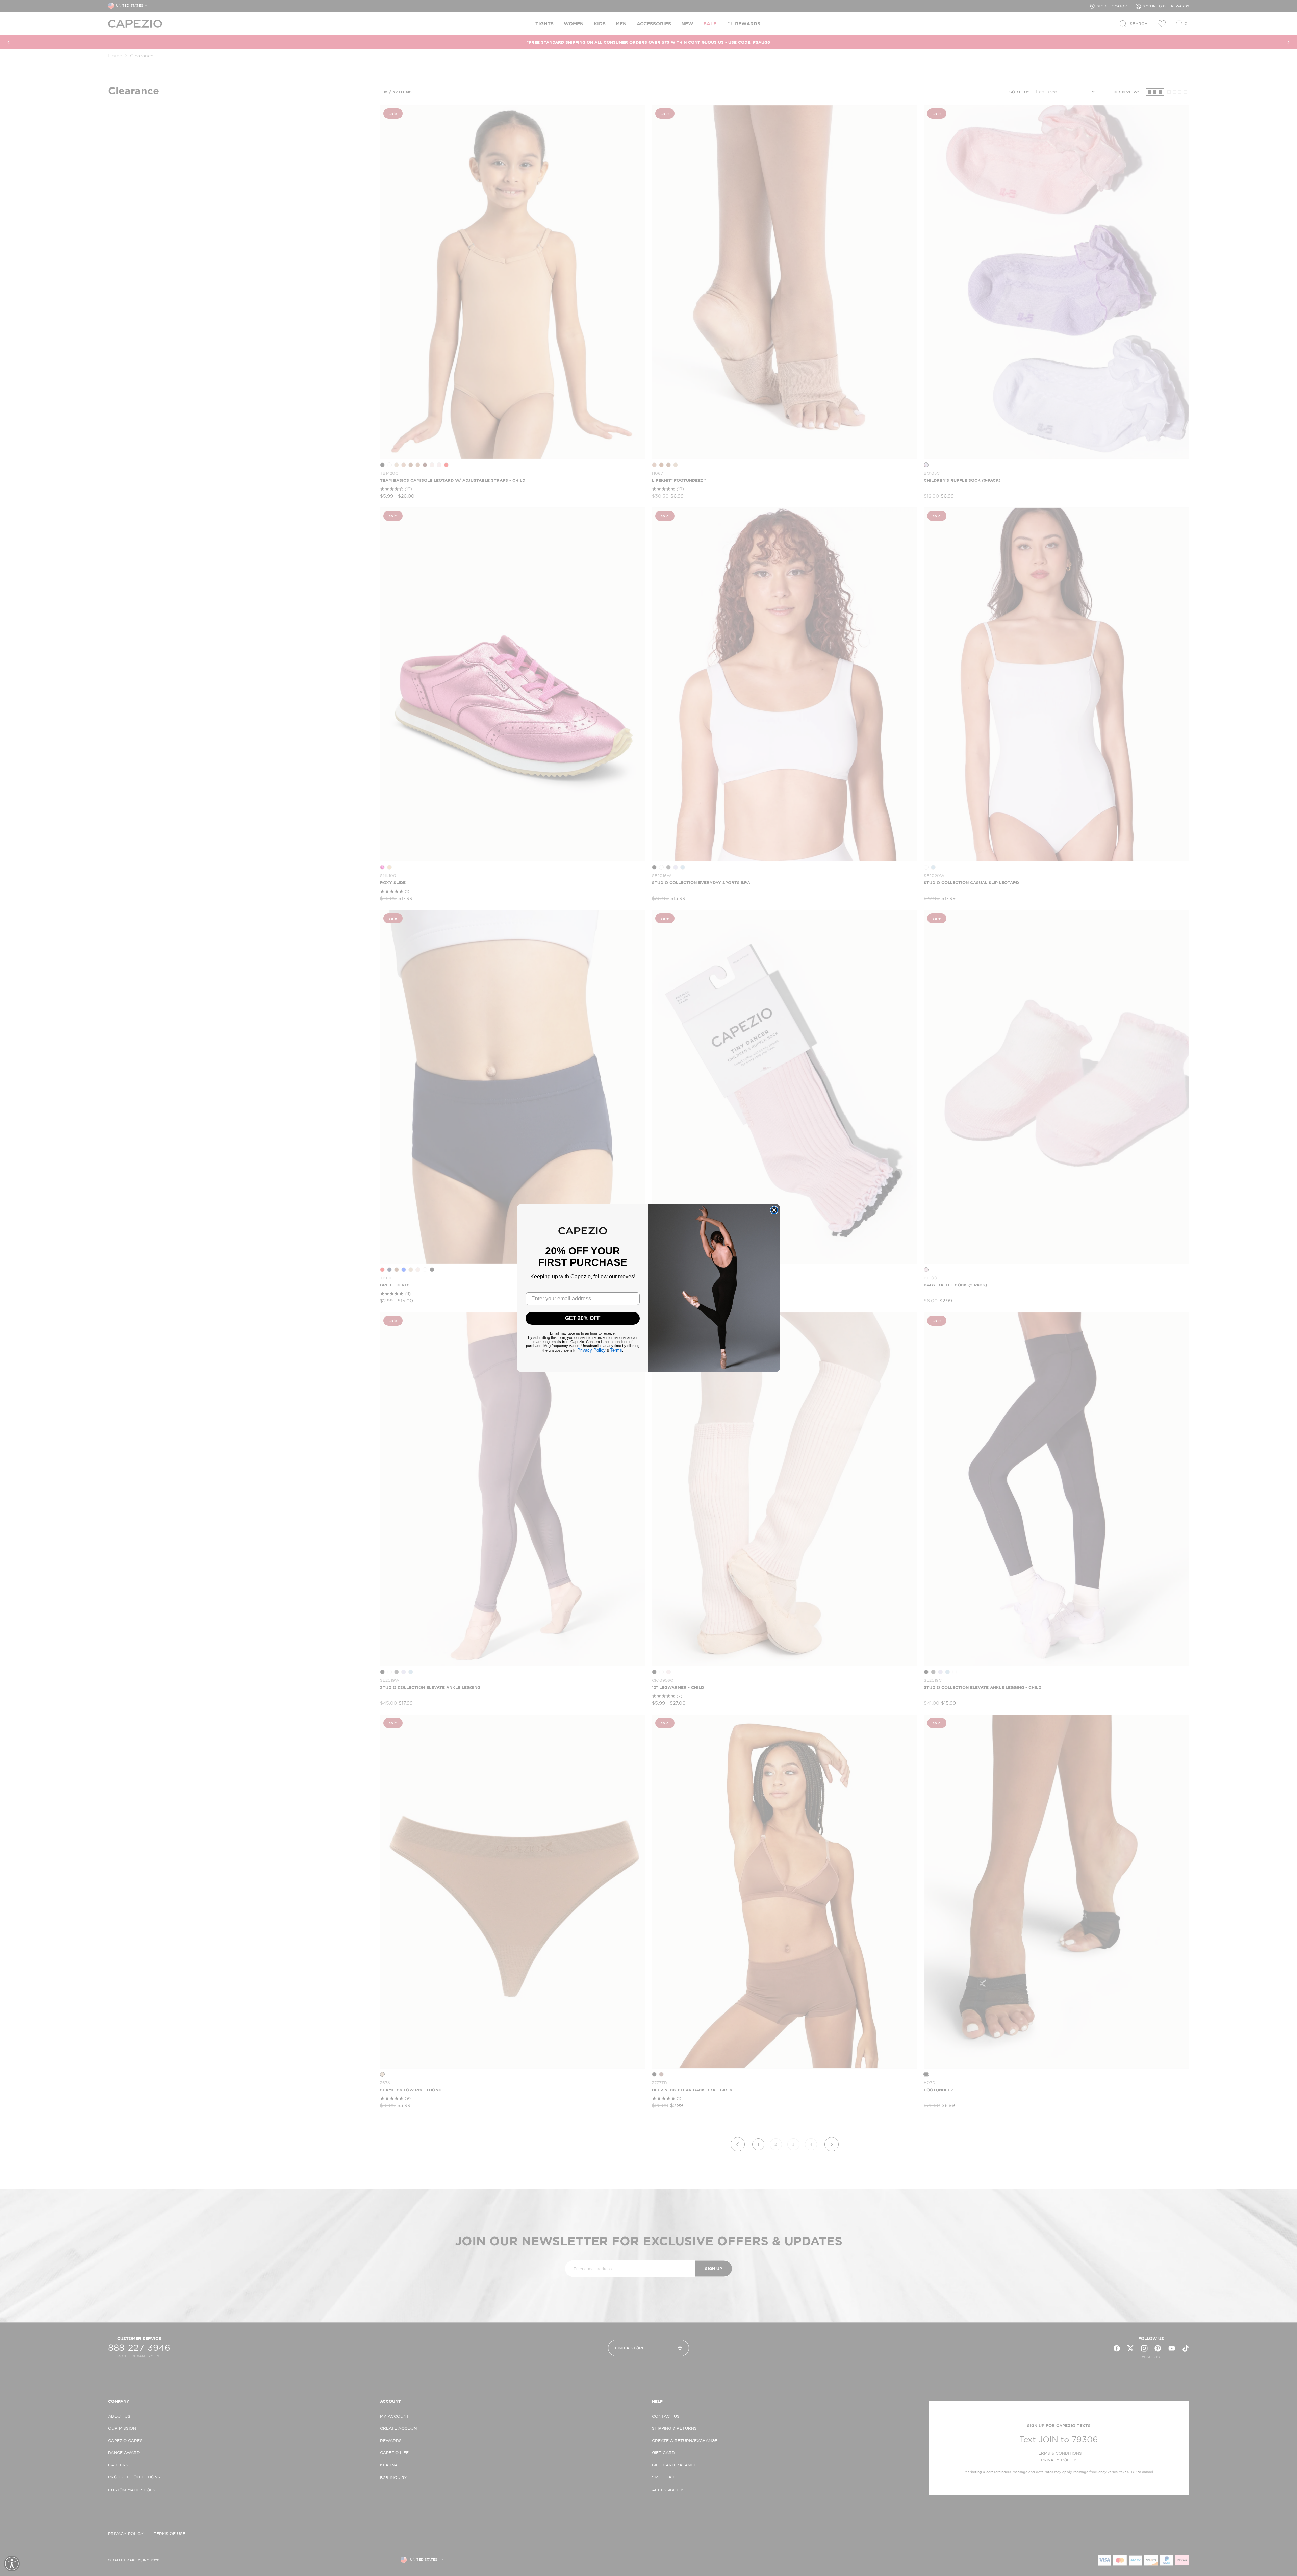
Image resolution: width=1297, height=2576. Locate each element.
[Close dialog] (774, 1210)
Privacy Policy (591, 1350)
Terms (616, 1350)
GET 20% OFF (583, 1318)
